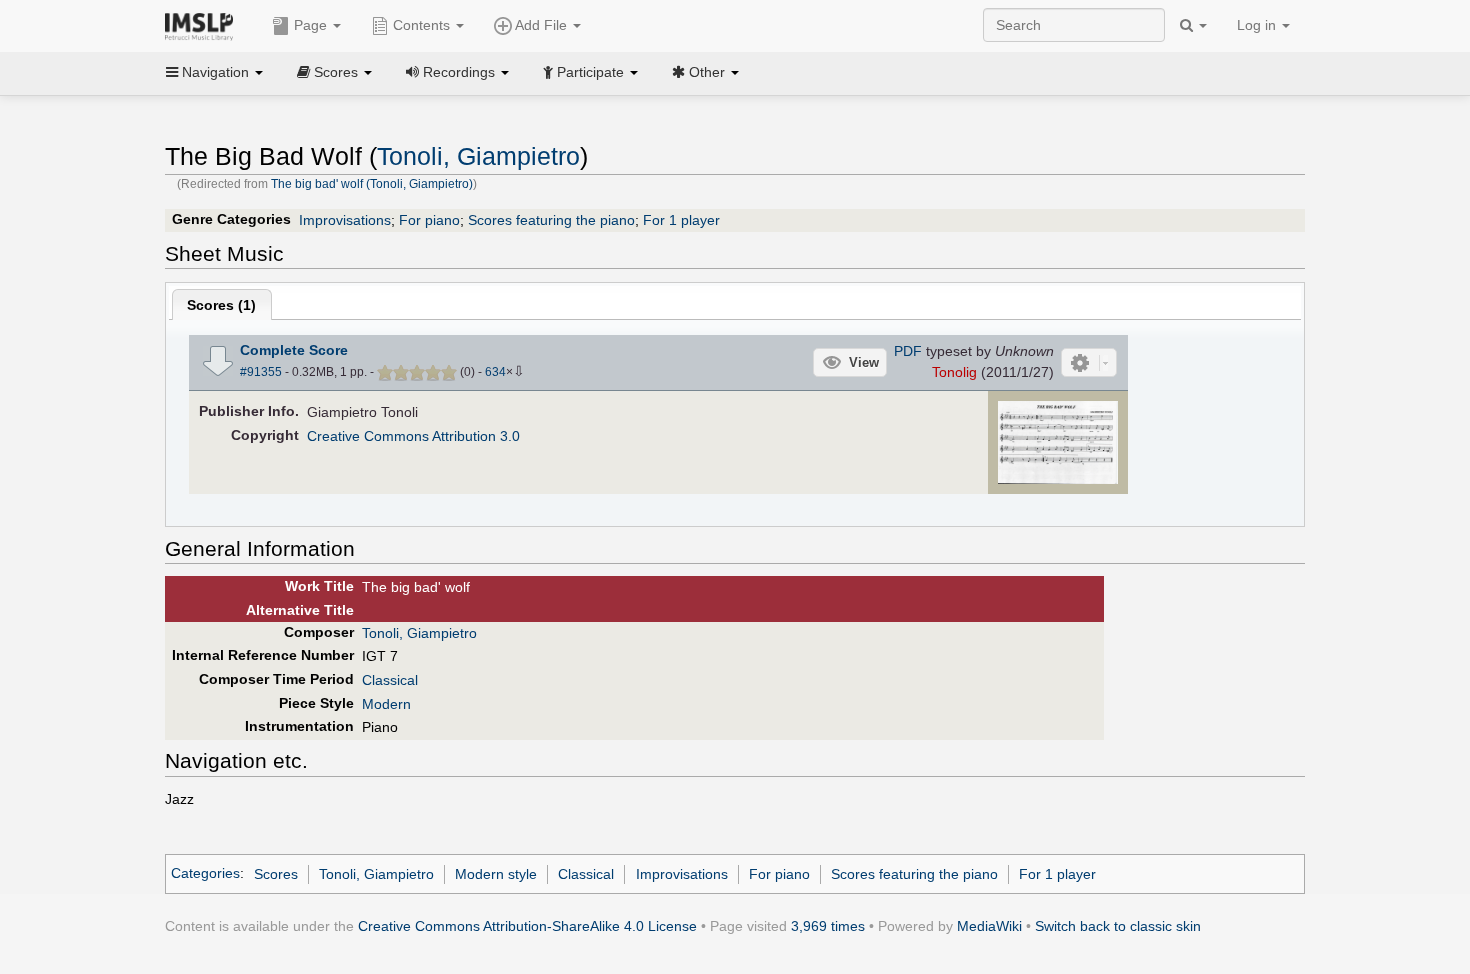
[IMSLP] (203, 25)
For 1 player (681, 220)
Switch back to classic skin (1118, 926)
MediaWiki (989, 926)
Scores (276, 874)
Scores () (221, 305)
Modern (386, 704)
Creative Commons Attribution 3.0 (413, 436)
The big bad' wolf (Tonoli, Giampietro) (372, 184)
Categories (205, 874)
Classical (390, 680)
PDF (908, 351)
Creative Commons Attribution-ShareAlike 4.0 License (527, 926)
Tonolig (954, 372)
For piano (429, 220)
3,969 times (828, 926)
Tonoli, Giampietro (478, 156)
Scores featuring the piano (551, 220)
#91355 (261, 372)
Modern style (496, 874)
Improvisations (345, 220)
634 (495, 372)
